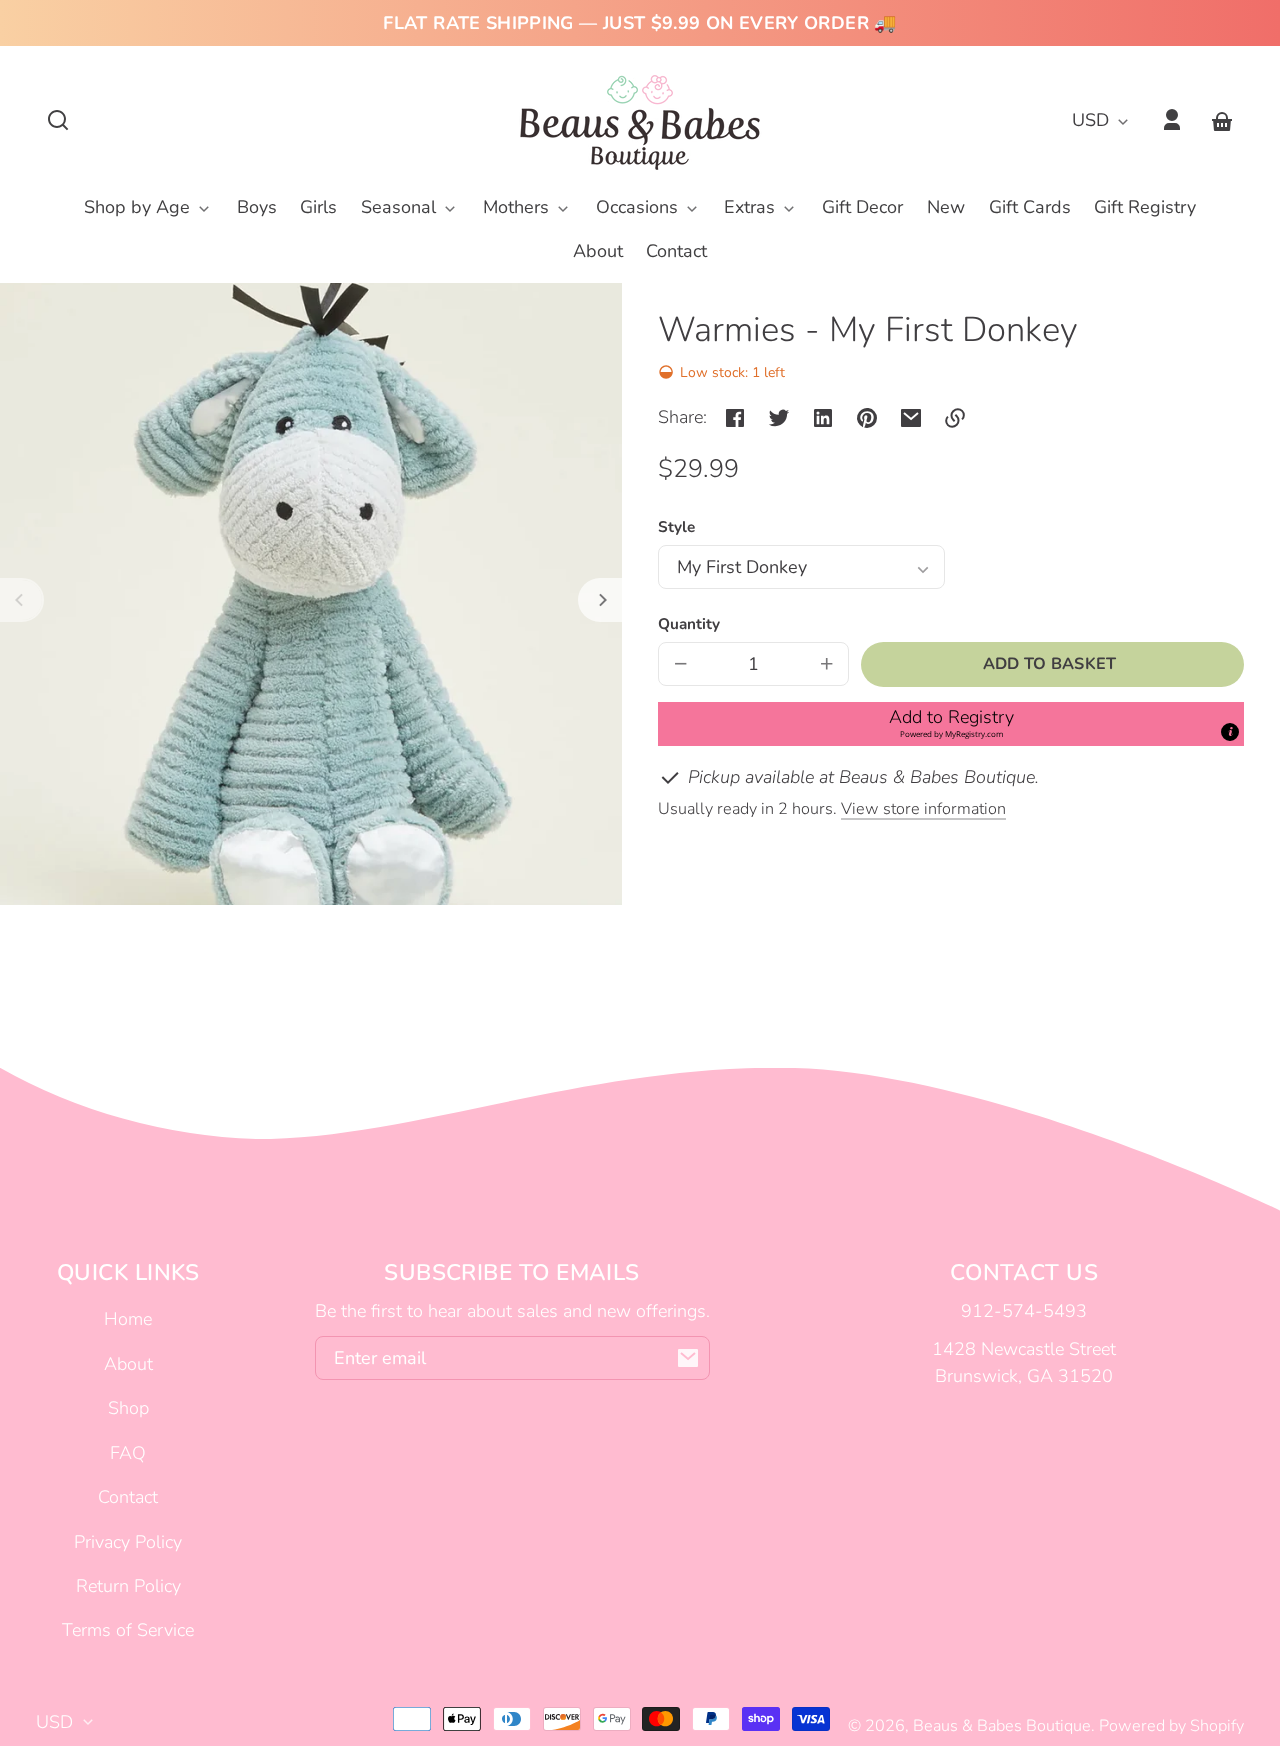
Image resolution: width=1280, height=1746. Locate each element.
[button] (58, 120)
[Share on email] (911, 418)
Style (676, 527)
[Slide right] (600, 600)
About (128, 1364)
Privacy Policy (128, 1542)
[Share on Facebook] (735, 418)
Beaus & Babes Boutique (1002, 1726)
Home (128, 1319)
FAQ (128, 1453)
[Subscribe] (688, 1358)
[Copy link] (955, 418)
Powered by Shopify (1171, 1726)
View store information (923, 809)
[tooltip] (1230, 732)
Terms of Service (128, 1630)
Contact (128, 1497)
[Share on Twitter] (779, 418)
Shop (128, 1408)
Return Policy (128, 1586)
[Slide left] (22, 600)
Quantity (689, 624)
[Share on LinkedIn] (823, 418)
